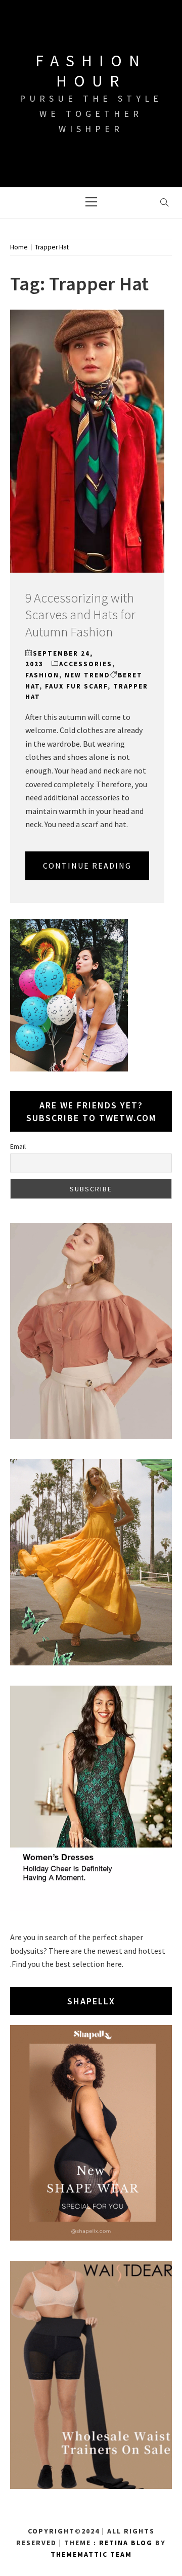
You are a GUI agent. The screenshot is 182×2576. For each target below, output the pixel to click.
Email (18, 1146)
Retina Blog (126, 2543)
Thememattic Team (91, 2554)
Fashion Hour (91, 71)
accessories (86, 664)
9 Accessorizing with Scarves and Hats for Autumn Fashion (80, 615)
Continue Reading (87, 866)
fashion (42, 675)
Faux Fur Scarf (76, 686)
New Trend (87, 675)
